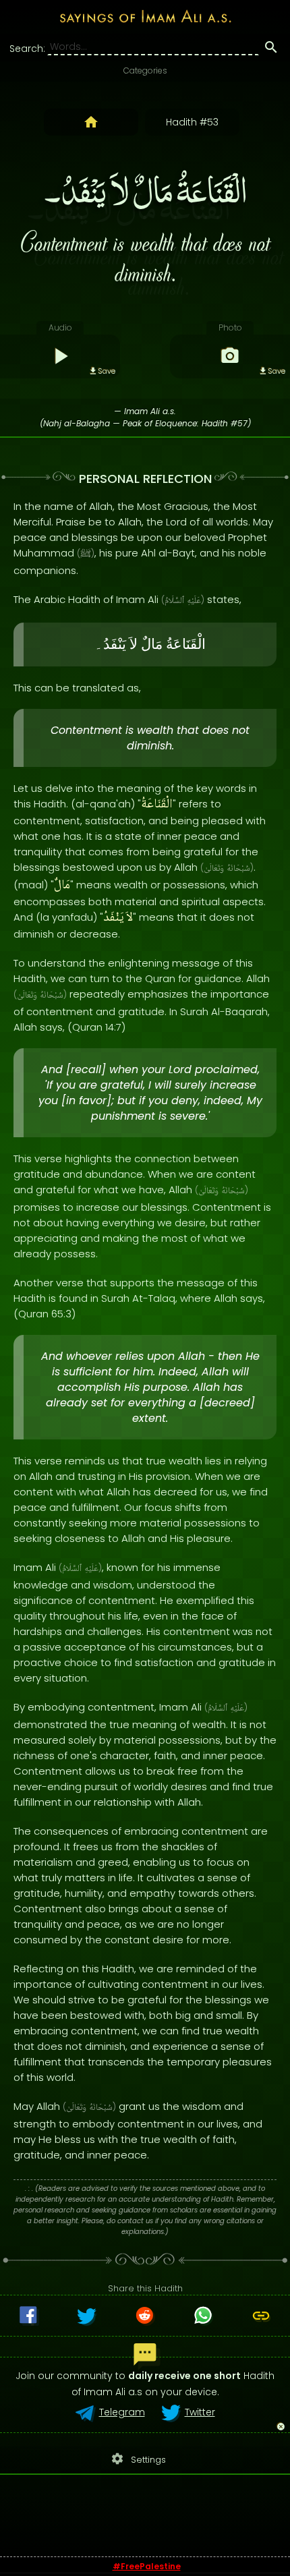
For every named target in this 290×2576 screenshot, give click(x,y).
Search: (27, 49)
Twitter (200, 2412)
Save (107, 371)
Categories (145, 70)
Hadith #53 (192, 122)
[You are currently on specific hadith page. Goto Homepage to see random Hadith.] (91, 122)
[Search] (271, 49)
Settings (138, 2459)
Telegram (122, 2412)
